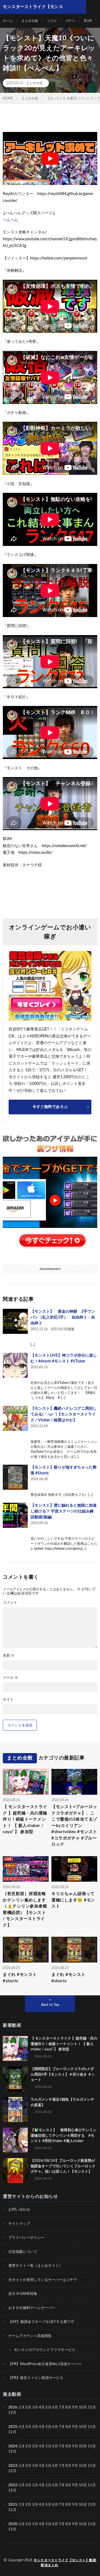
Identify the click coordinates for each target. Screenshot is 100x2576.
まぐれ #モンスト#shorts (20, 1978)
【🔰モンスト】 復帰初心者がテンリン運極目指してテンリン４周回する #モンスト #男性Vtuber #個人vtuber (63, 2136)
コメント (10, 1603)
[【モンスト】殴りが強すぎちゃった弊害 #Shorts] (15, 1477)
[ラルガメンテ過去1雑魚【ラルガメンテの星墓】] (15, 2110)
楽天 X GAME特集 (23, 2294)
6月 (55, 2407)
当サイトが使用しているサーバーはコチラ (43, 2280)
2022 (13, 2485)
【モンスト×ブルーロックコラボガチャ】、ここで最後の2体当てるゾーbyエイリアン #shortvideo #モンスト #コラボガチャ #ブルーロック (74, 1826)
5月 (48, 2407)
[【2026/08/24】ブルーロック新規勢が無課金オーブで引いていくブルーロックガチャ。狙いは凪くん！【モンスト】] (15, 2171)
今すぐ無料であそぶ (50, 1107)
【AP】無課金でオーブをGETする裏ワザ (41, 2322)
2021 (13, 2505)
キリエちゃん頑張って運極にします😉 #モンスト (73, 1900)
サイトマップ (19, 2224)
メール (10, 1678)
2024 (13, 2446)
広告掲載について (23, 2252)
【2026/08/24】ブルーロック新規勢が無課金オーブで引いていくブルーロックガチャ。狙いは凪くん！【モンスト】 (63, 2166)
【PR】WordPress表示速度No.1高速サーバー (45, 2364)
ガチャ (70, 21)
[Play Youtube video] (50, 158)
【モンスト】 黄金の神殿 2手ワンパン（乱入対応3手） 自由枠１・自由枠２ (63, 1317)
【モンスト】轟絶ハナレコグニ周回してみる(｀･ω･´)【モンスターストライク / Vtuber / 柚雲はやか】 (64, 1414)
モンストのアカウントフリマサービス (45, 2350)
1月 (22, 2407)
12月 (12, 2432)
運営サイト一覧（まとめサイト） (35, 2266)
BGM (88, 21)
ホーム (8, 21)
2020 (13, 2524)
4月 (42, 2407)
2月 (28, 2407)
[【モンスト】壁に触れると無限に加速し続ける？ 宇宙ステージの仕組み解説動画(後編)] (15, 1515)
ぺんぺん (11, 220)
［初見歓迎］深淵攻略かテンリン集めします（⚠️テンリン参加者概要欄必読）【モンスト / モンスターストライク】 (25, 1909)
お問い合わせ (19, 2210)
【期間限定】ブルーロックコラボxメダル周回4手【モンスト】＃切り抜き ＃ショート (63, 2075)
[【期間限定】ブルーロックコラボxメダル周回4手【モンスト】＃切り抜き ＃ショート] (15, 2079)
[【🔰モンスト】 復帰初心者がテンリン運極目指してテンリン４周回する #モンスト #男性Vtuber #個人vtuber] (15, 2140)
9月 (75, 2427)
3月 (35, 2407)
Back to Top (50, 2005)
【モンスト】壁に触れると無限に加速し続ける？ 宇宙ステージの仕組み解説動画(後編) (64, 1511)
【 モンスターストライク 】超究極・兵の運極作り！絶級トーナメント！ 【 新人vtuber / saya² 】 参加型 (25, 1819)
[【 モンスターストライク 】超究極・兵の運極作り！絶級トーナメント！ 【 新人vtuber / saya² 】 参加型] (15, 2048)
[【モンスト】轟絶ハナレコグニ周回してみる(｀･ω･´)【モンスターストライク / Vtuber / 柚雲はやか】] (15, 1418)
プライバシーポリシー (26, 2238)
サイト (8, 1700)
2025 (13, 2427)
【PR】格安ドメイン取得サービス (36, 2378)
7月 (62, 2407)
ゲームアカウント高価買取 (30, 2336)
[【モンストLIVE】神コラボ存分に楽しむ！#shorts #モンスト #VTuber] (15, 1365)
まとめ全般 (30, 21)
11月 (92, 2427)
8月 (68, 2407)
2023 (13, 2466)
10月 (83, 2427)
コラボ (52, 21)
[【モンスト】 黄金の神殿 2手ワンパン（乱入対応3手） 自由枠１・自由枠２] (15, 1321)
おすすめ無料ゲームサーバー (32, 2308)
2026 (13, 2407)
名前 (9, 1656)
